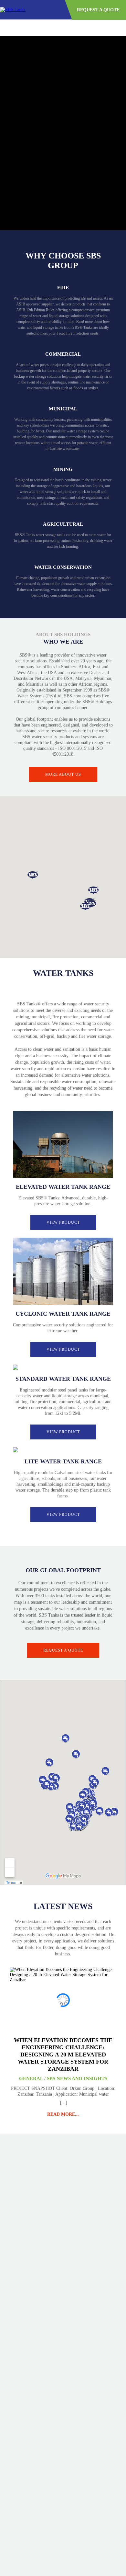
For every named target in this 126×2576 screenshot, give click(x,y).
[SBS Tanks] (13, 10)
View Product (63, 1222)
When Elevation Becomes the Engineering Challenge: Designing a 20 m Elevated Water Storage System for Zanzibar (63, 2055)
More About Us (63, 774)
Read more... (63, 2114)
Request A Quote (98, 10)
